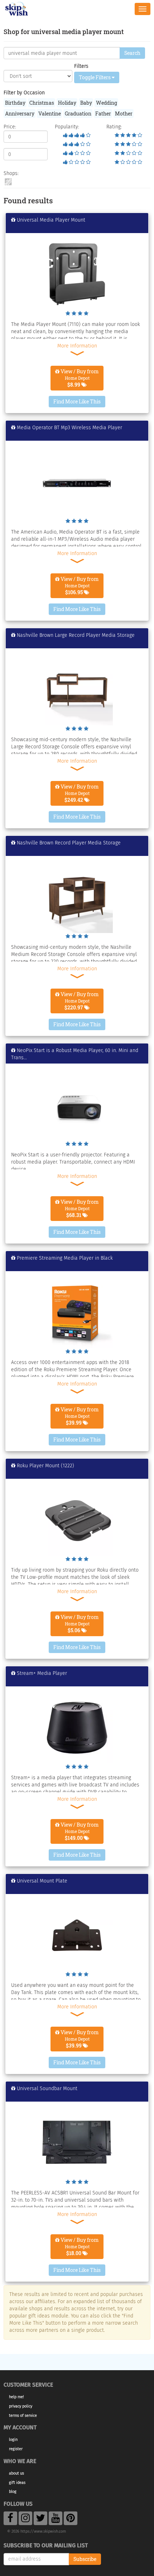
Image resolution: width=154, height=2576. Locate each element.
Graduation (78, 113)
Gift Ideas (17, 2483)
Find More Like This (77, 401)
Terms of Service (23, 2416)
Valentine (50, 113)
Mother (124, 113)
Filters (81, 66)
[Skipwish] (17, 8)
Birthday (15, 103)
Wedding (107, 103)
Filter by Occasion (24, 93)
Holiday (67, 103)
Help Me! (16, 2397)
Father (103, 113)
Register (16, 2449)
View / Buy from (79, 378)
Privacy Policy (21, 2406)
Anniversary (20, 113)
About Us (16, 2473)
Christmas (42, 103)
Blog (13, 2492)
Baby (86, 103)
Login (13, 2440)
